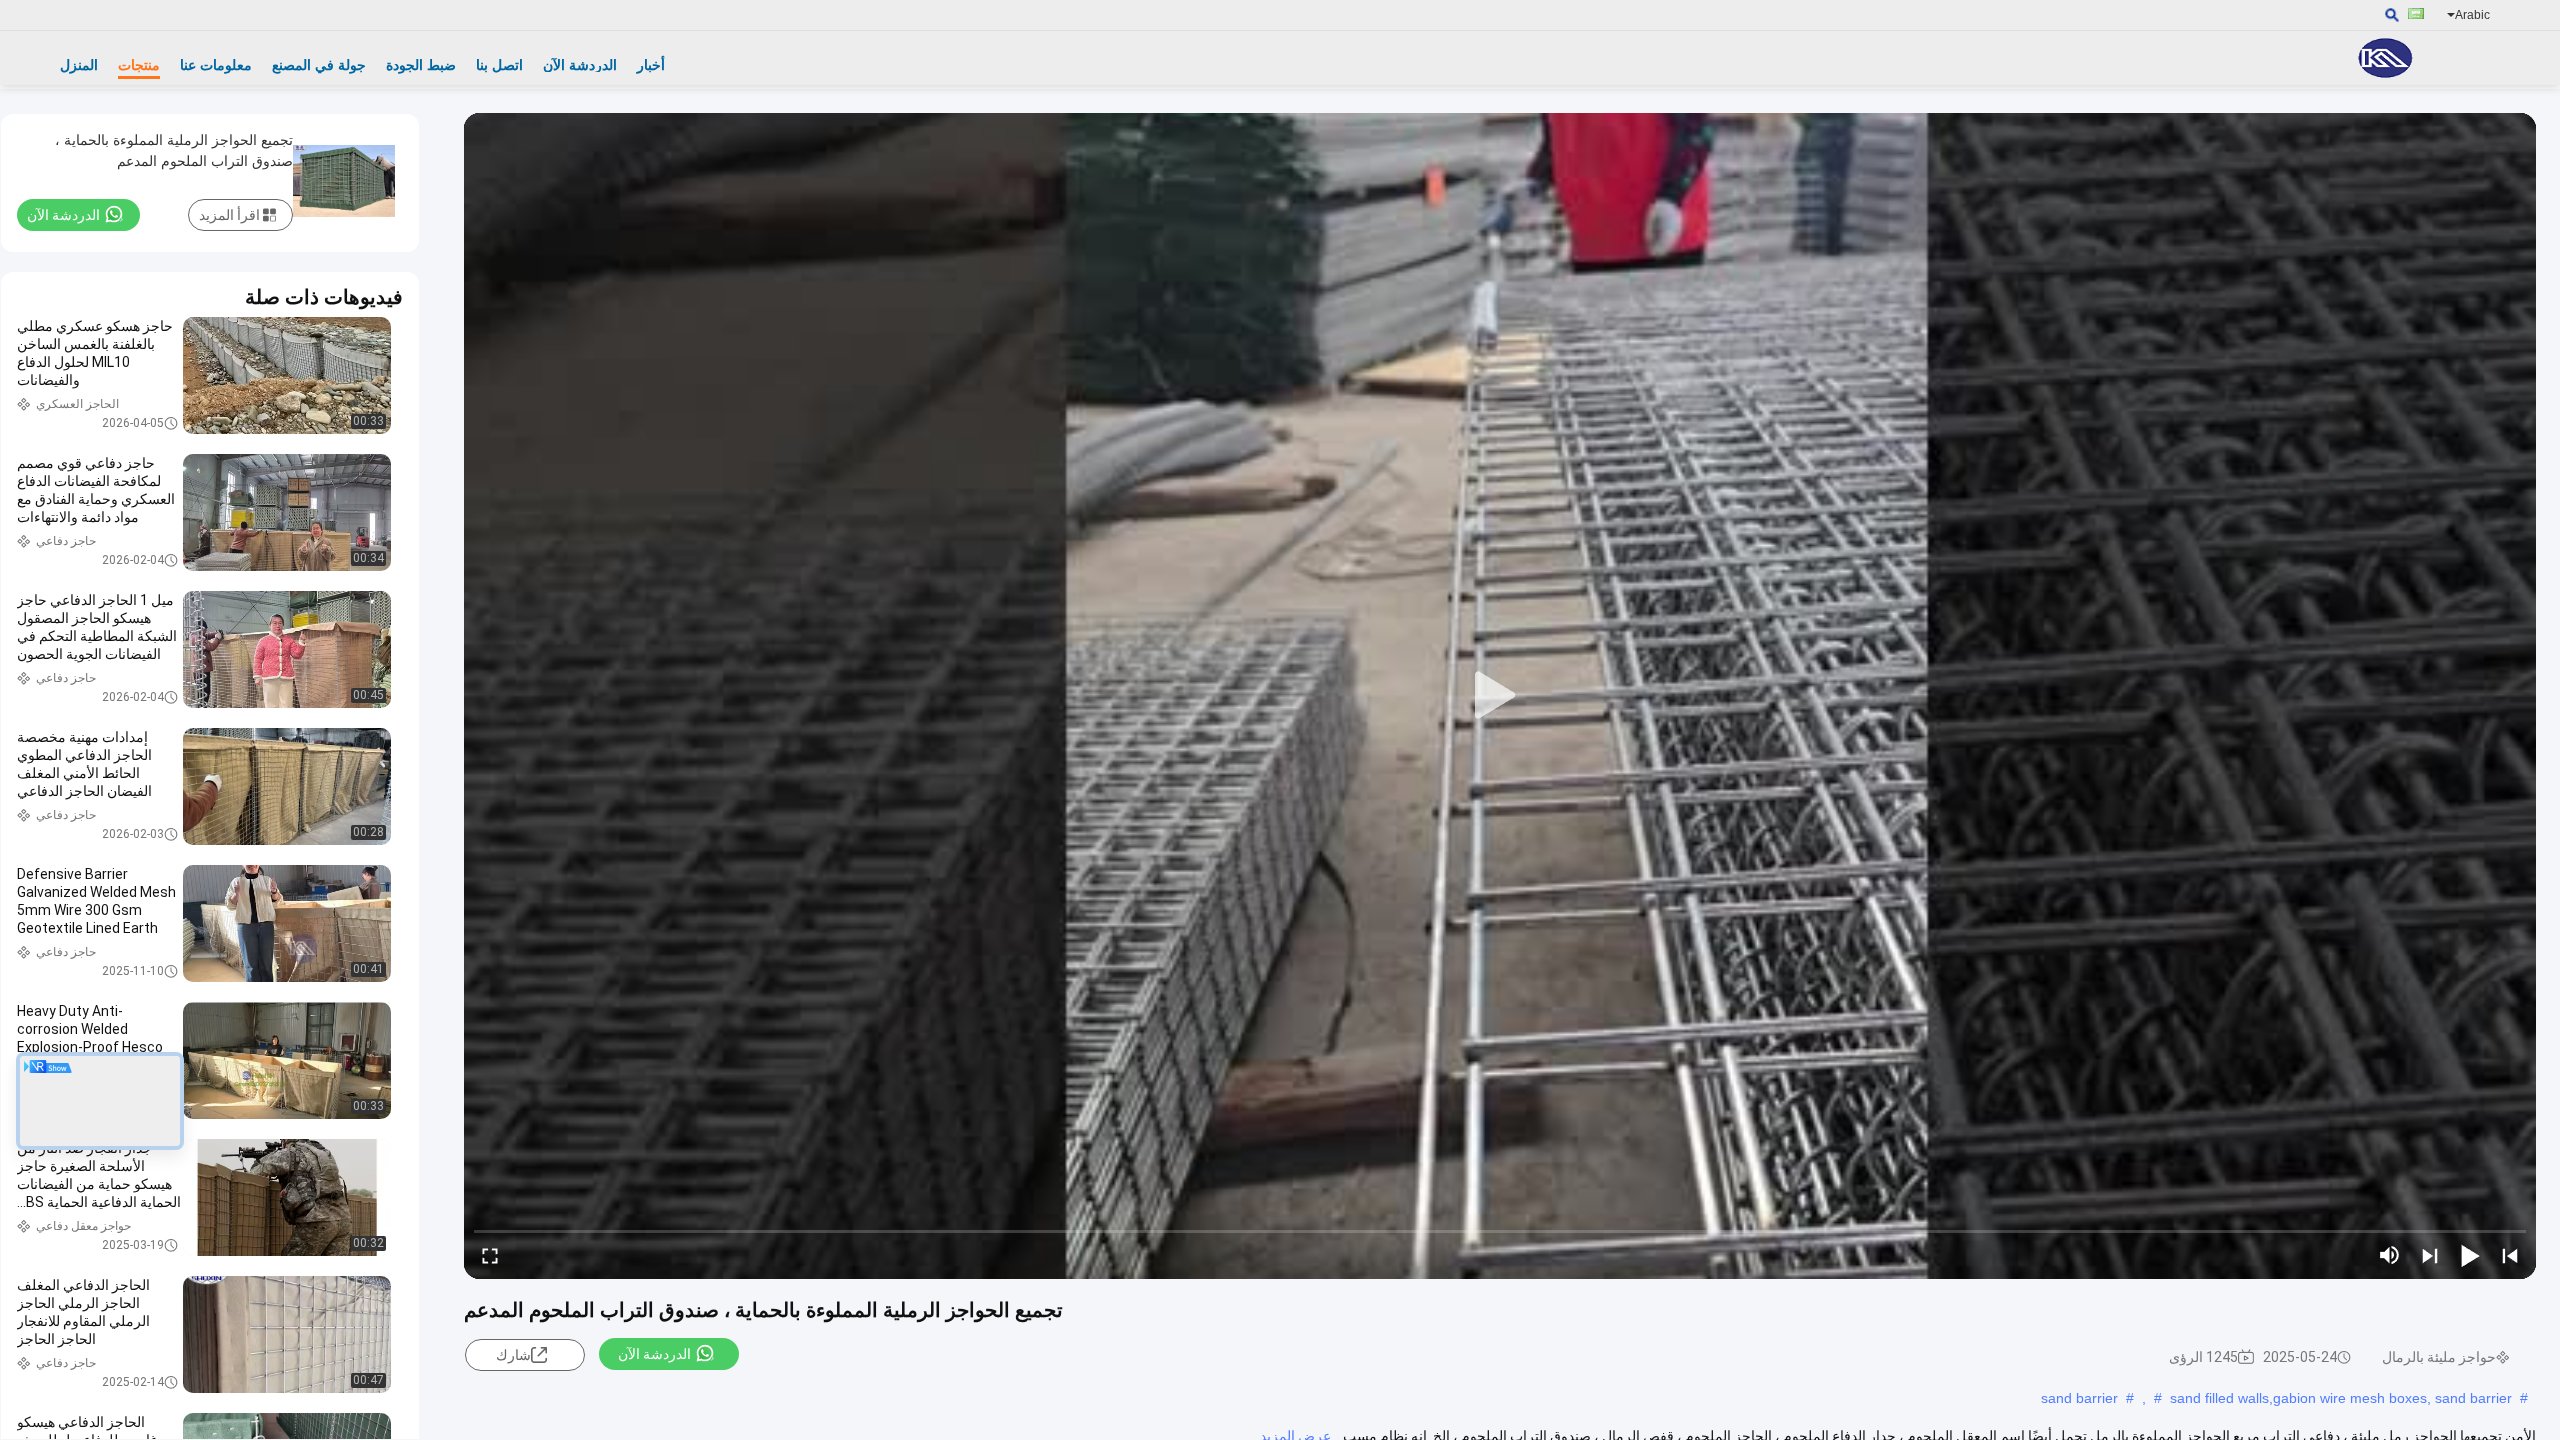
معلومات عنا (216, 65)
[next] (2430, 1255)
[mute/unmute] (2390, 1255)
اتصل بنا (499, 65)
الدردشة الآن (580, 65)
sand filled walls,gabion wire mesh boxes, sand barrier (2341, 1398)
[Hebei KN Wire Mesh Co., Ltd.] (2385, 58)
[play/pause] (2470, 1255)
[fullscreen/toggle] (490, 1255)
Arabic (2472, 15)
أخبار (651, 65)
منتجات (139, 65)
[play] (1500, 696)
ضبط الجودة (421, 65)
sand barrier (2079, 1398)
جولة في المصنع (319, 65)
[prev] (2510, 1255)
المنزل (79, 65)
